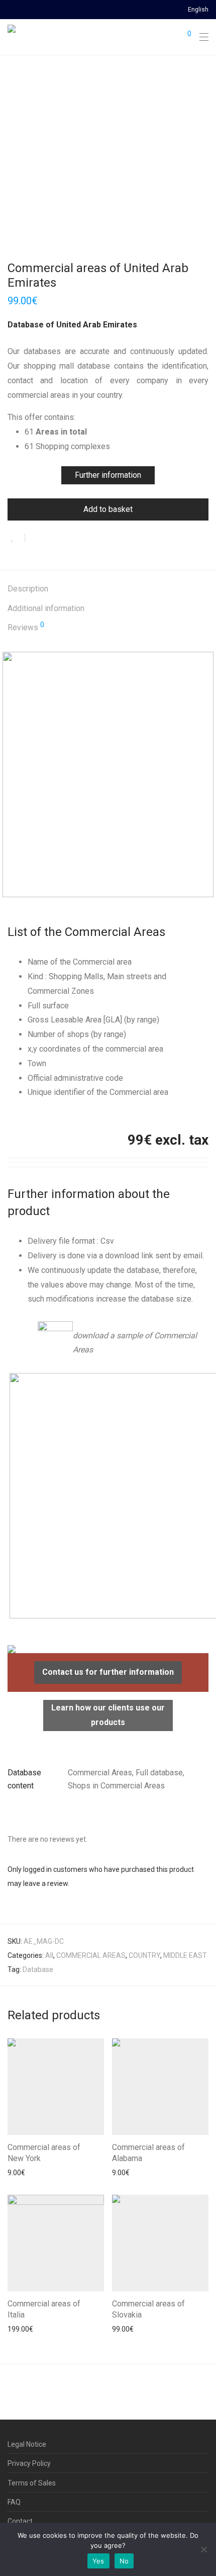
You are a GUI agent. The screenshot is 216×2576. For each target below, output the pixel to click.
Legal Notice (27, 2444)
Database (38, 1969)
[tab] (108, 589)
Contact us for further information (108, 1672)
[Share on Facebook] (36, 539)
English (198, 10)
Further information (108, 475)
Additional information (46, 608)
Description (28, 589)
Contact (20, 2521)
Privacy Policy (29, 2463)
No (124, 2561)
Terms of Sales (32, 2483)
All (49, 1955)
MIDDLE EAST (185, 1955)
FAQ (14, 2502)
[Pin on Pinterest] (65, 539)
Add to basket (108, 509)
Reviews (26, 627)
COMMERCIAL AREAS (91, 1955)
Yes (98, 2561)
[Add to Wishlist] (16, 538)
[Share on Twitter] (51, 539)
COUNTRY (144, 1955)
